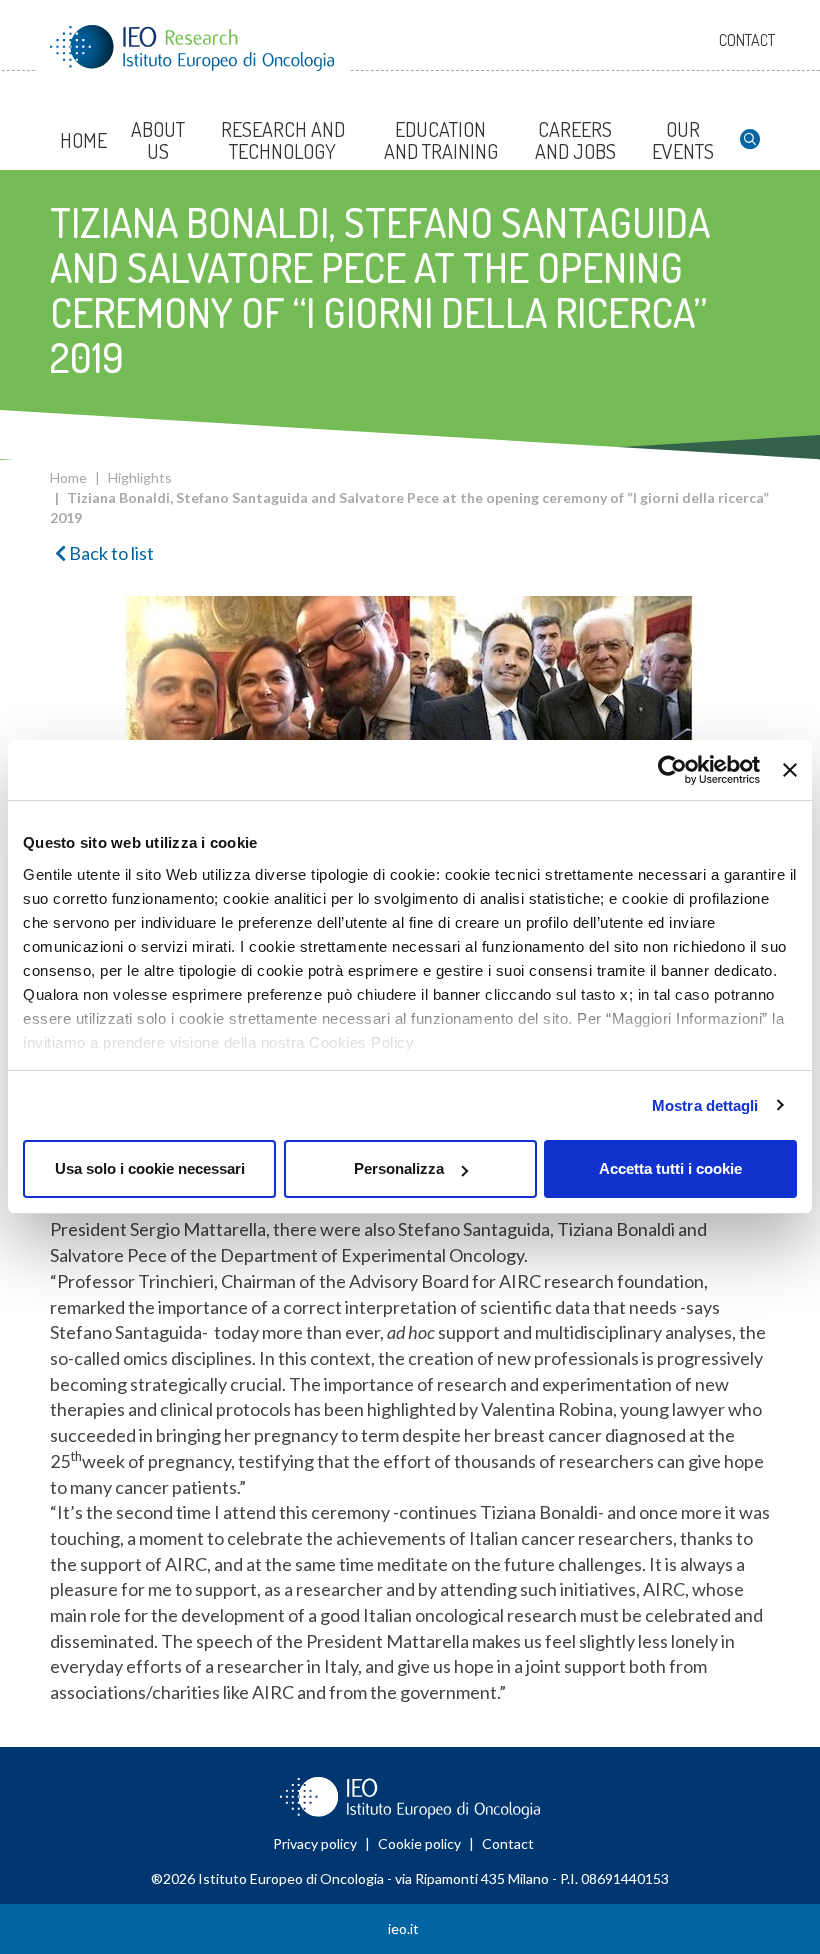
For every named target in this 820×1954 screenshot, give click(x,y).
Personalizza (399, 1168)
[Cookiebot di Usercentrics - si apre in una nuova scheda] (672, 770)
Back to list (110, 553)
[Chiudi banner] (790, 770)
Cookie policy (419, 1843)
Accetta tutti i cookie (670, 1168)
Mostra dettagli (705, 1105)
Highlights (140, 477)
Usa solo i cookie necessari (150, 1168)
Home (68, 477)
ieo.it (403, 1928)
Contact (747, 40)
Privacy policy (315, 1843)
